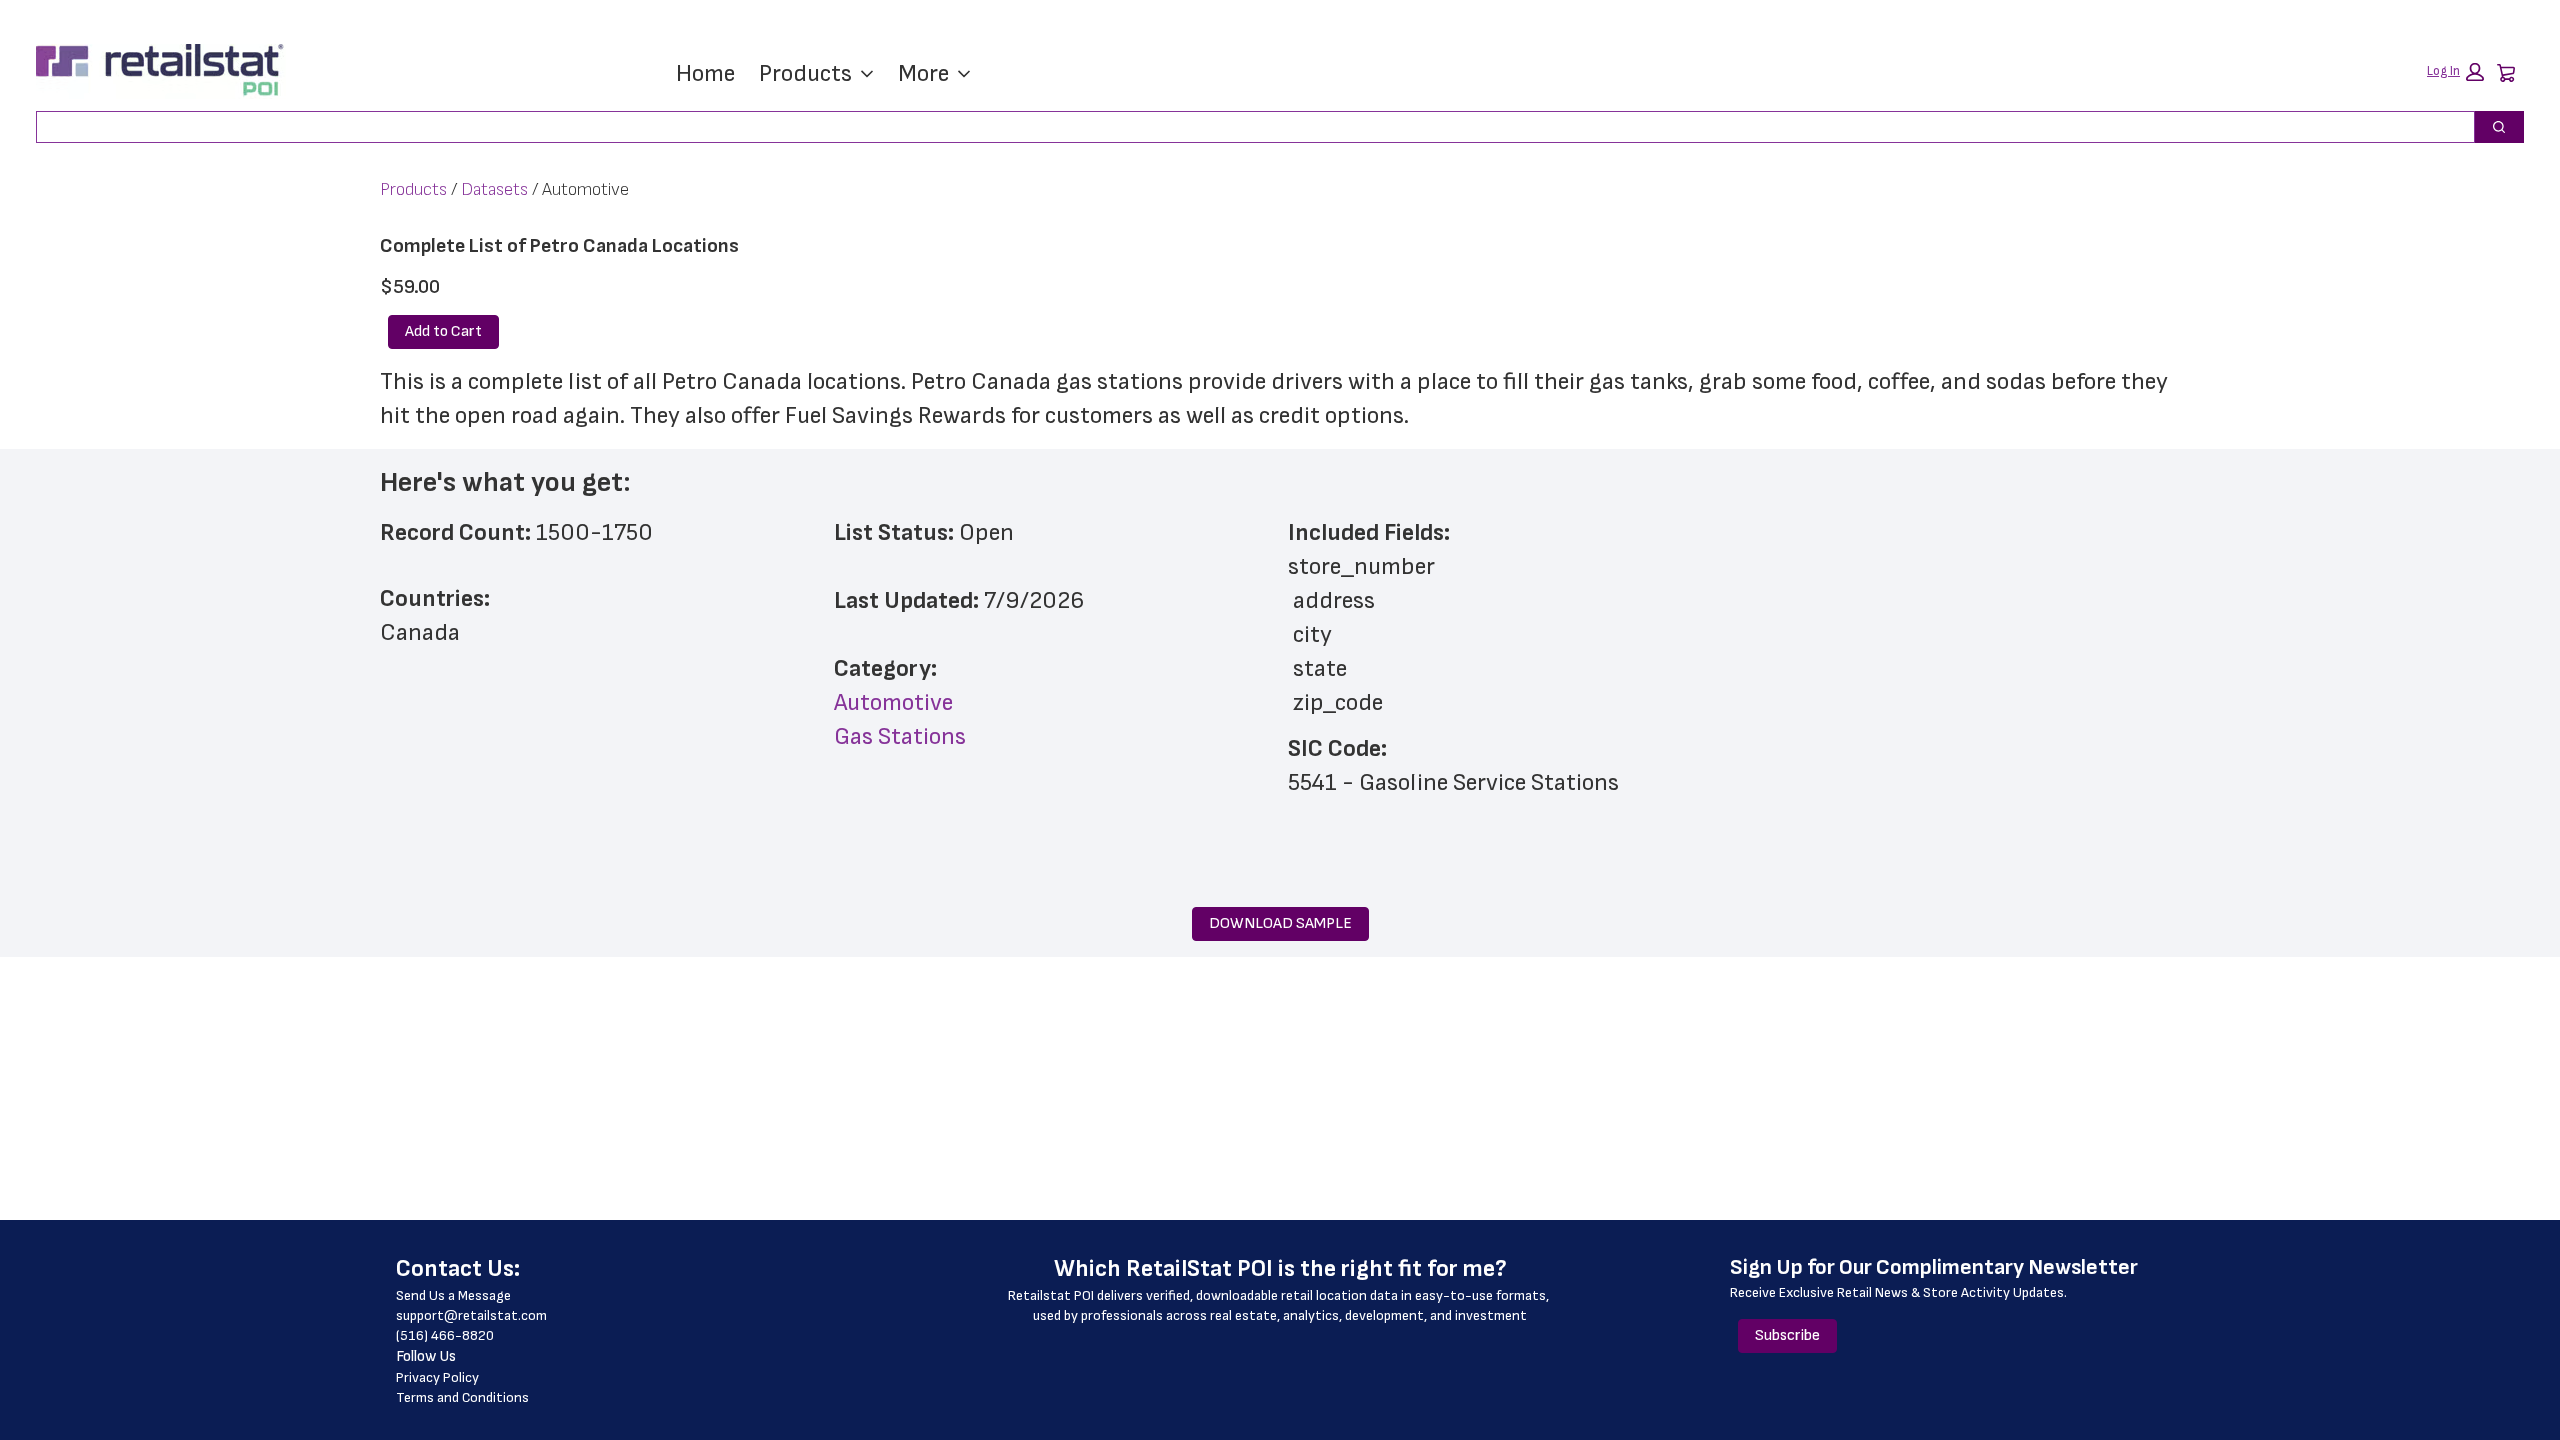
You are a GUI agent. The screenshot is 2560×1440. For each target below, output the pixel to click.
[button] (2455, 72)
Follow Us (426, 1356)
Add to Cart (443, 331)
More (923, 73)
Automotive (893, 702)
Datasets (494, 189)
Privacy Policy (437, 1377)
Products (805, 73)
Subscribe (1787, 1335)
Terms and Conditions (462, 1397)
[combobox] (1247, 127)
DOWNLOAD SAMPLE (1280, 923)
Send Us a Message (453, 1295)
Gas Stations (900, 736)
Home (705, 73)
